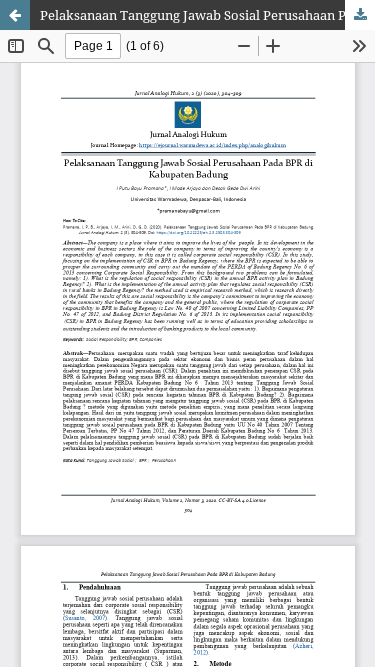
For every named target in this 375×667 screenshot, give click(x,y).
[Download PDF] (360, 15)
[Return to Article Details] (15, 15)
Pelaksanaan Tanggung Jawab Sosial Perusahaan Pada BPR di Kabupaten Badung (207, 15)
